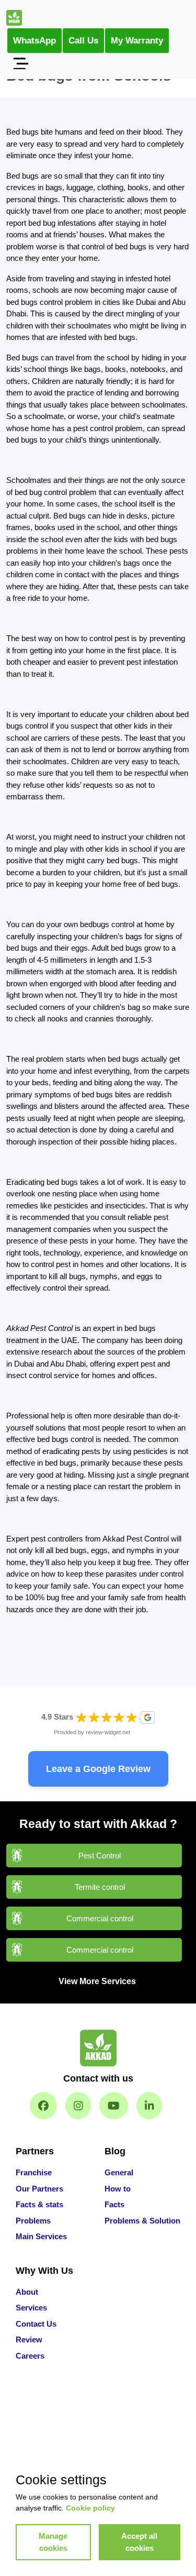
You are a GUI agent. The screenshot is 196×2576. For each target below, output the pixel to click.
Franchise (34, 2172)
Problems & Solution (142, 2221)
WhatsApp (34, 41)
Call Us (83, 41)
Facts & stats (39, 2204)
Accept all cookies (139, 2542)
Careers (30, 2356)
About (27, 2292)
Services (31, 2308)
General (119, 2172)
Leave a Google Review (98, 1769)
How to (118, 2189)
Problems (33, 2221)
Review (29, 2340)
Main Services (41, 2236)
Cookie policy (90, 2508)
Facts (114, 2204)
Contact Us (36, 2324)
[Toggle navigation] (20, 63)
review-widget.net (108, 1732)
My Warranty (137, 41)
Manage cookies (53, 2542)
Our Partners (39, 2189)
